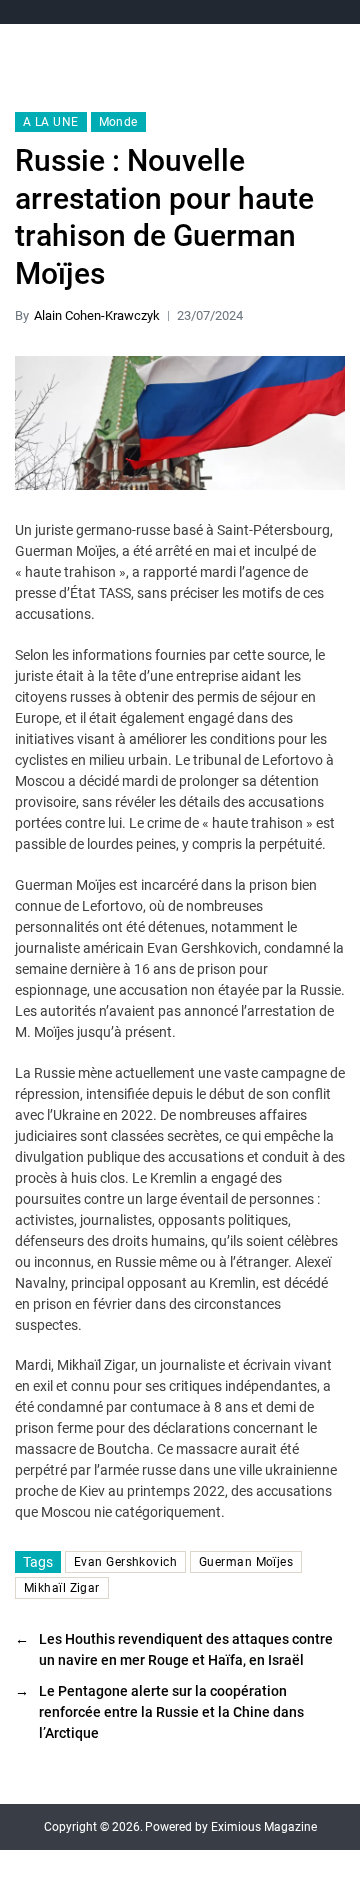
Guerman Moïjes (246, 1562)
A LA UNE (51, 122)
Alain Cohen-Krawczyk (97, 315)
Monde (118, 122)
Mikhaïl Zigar (62, 1588)
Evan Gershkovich (125, 1562)
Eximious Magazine (264, 1827)
